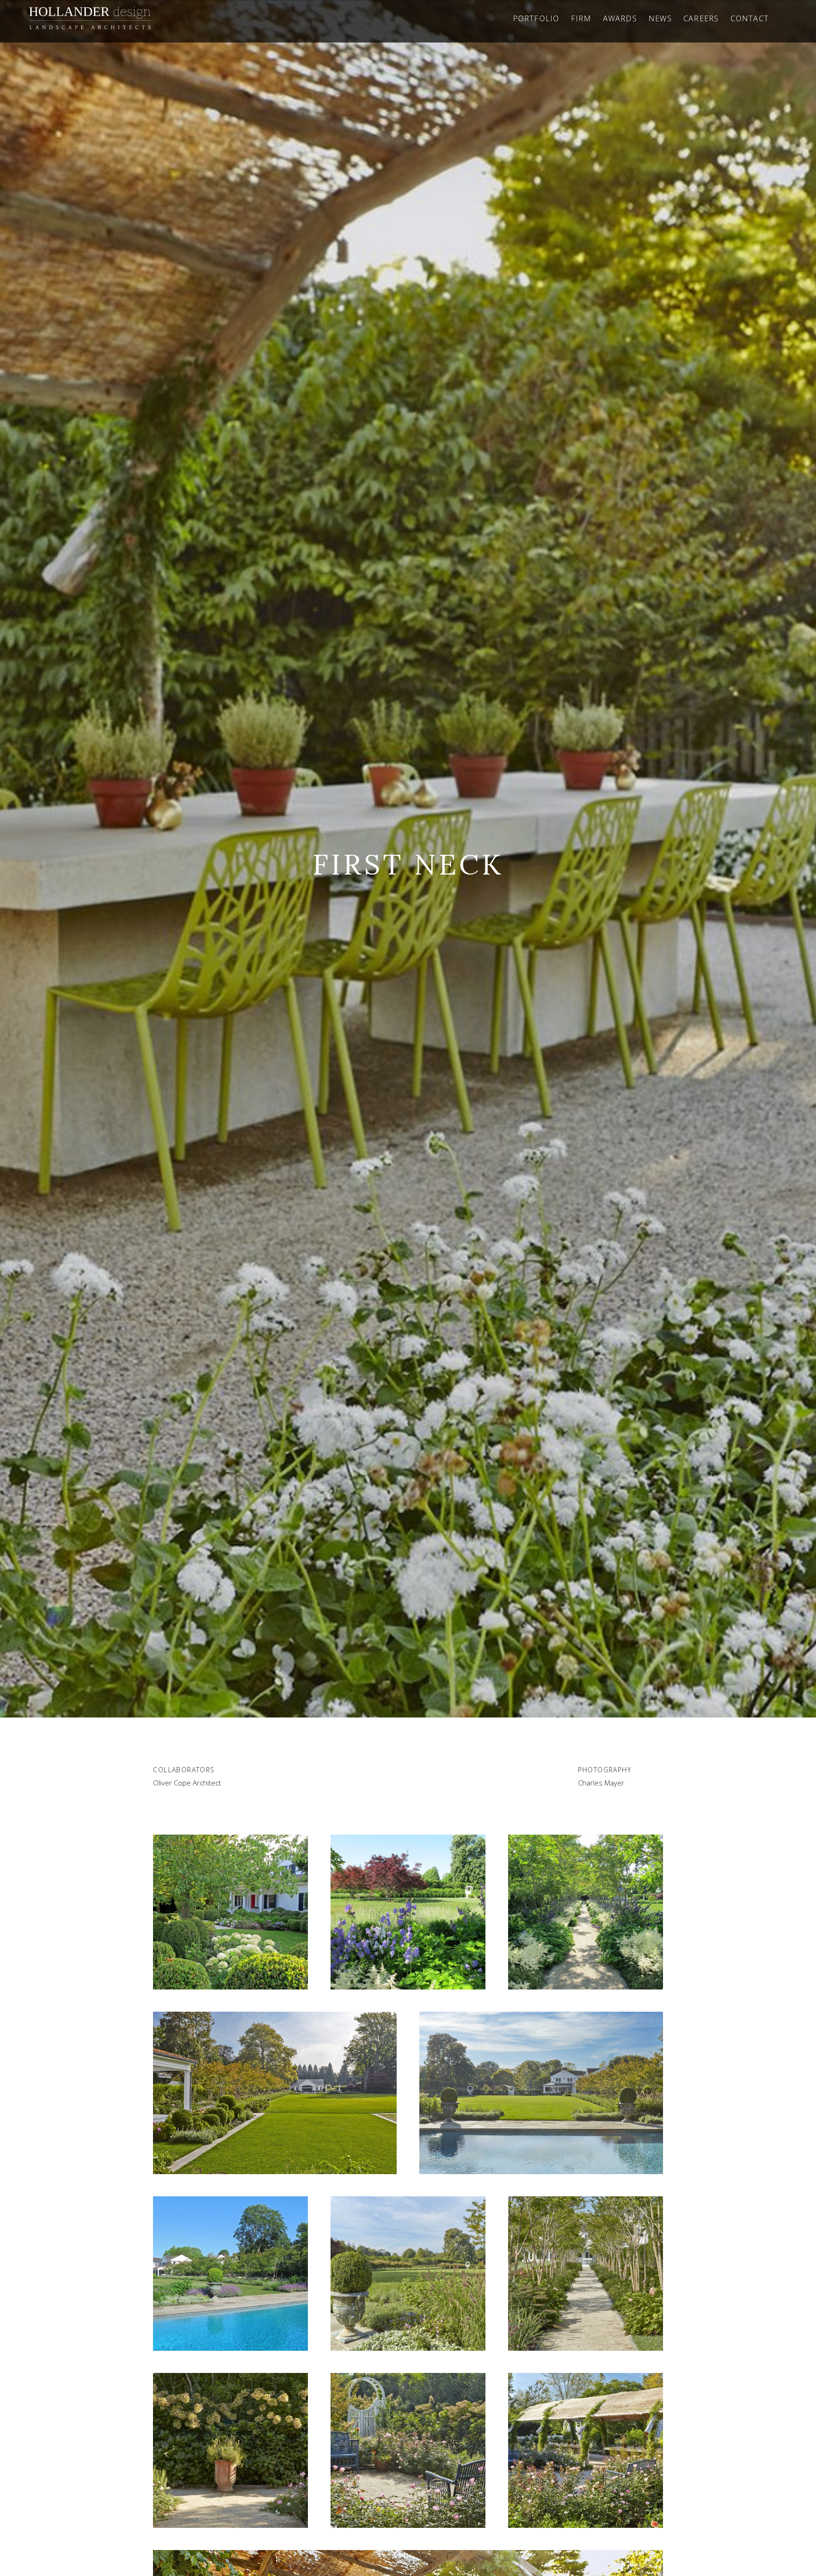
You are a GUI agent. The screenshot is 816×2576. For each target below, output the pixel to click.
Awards (620, 18)
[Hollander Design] (90, 18)
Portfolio (536, 18)
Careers (701, 18)
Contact (750, 18)
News (660, 18)
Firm (581, 18)
